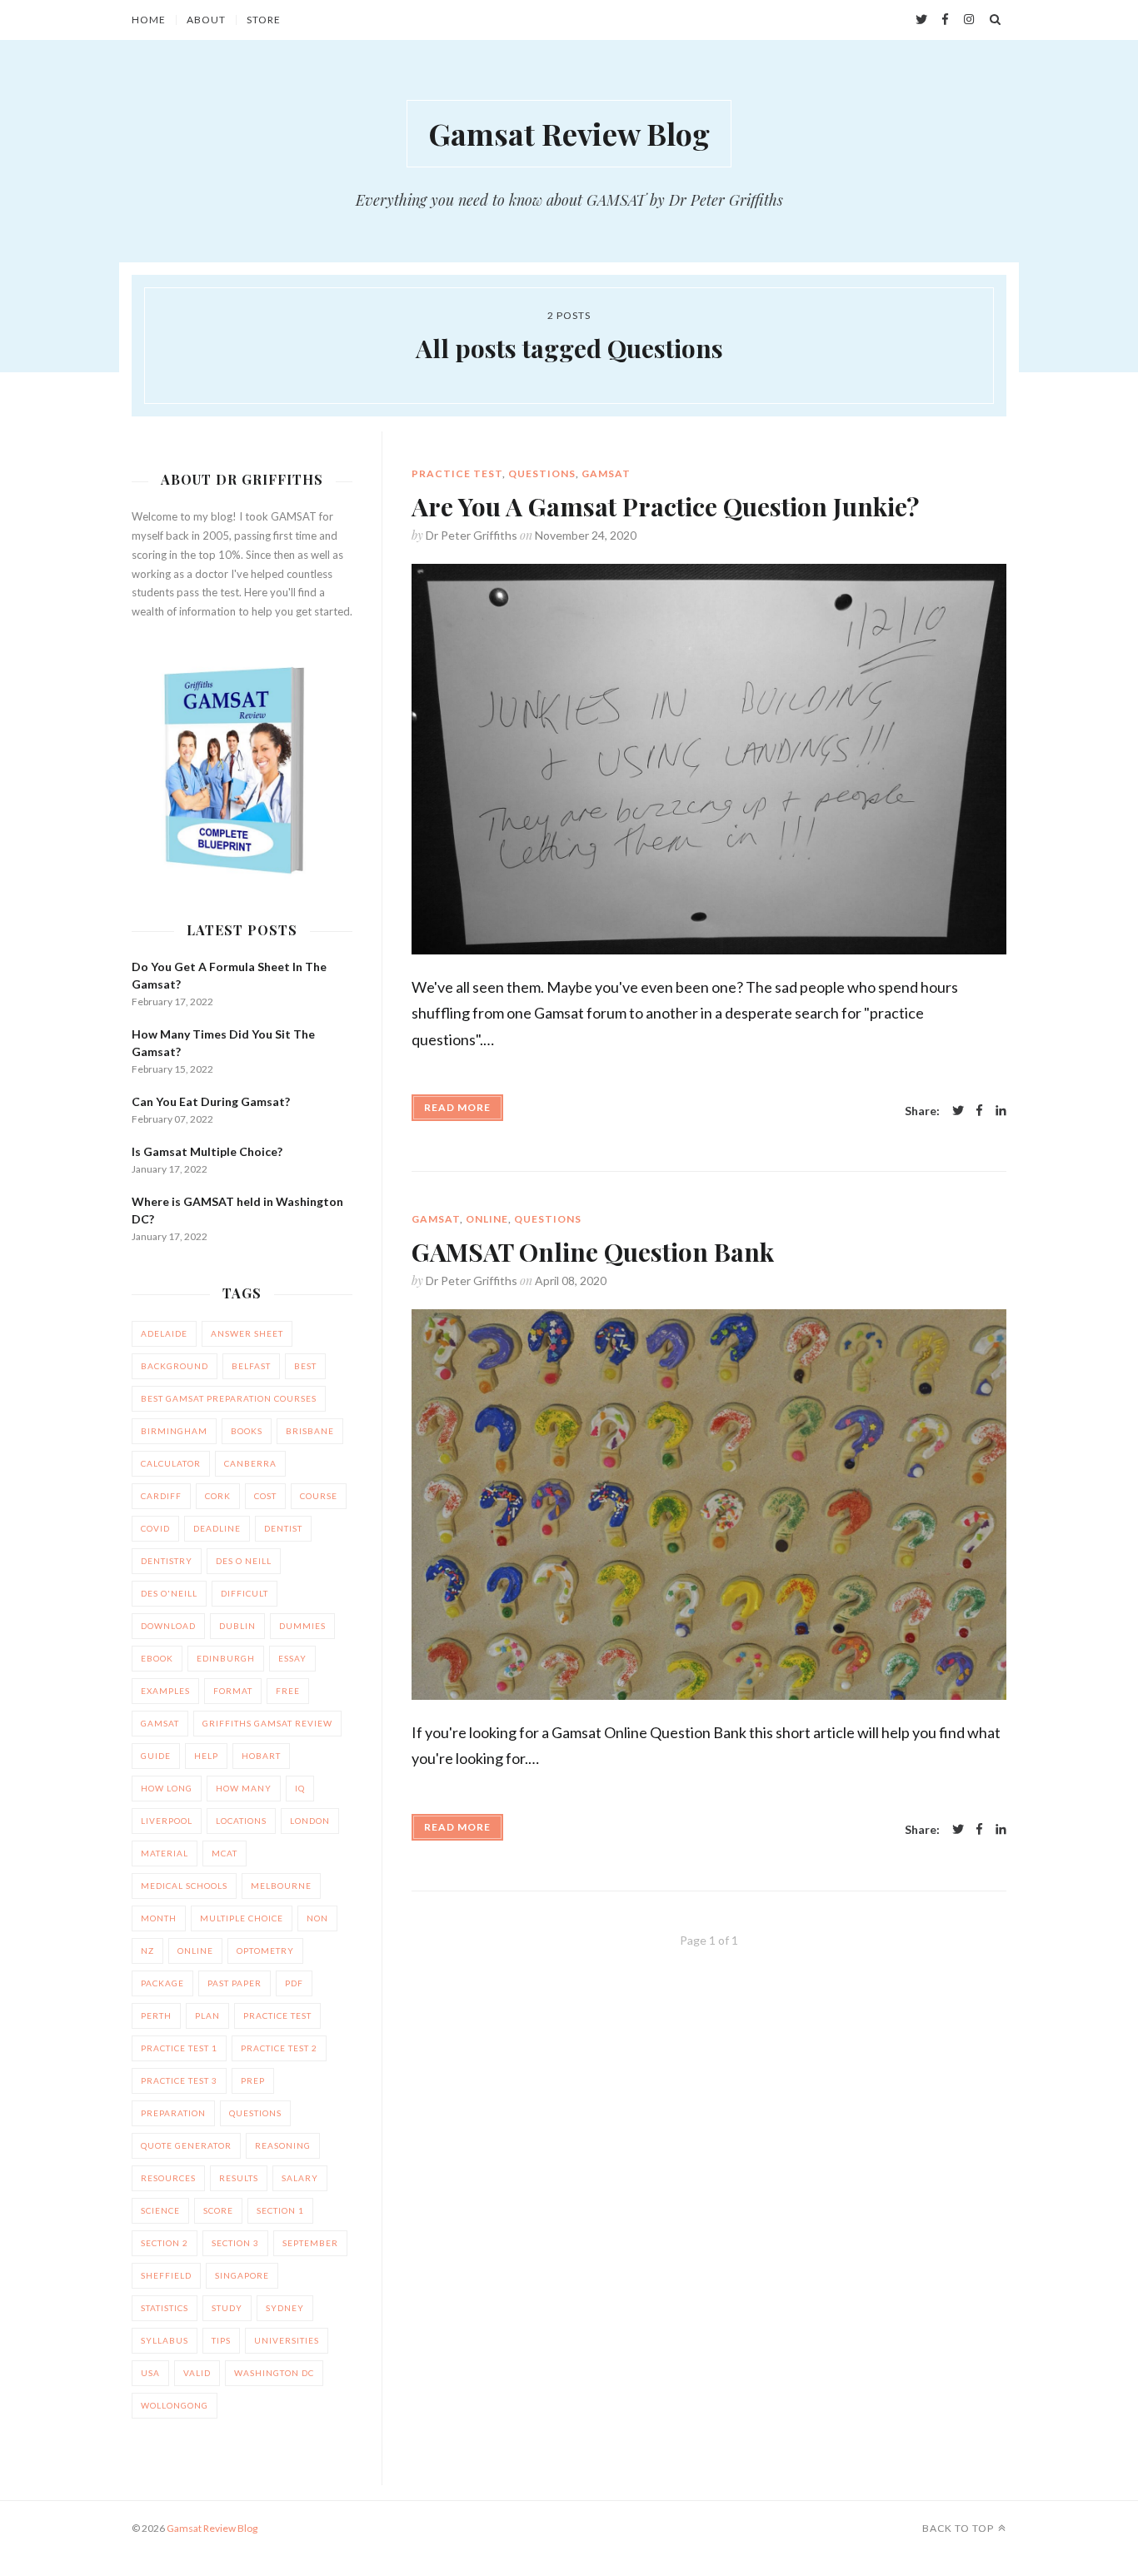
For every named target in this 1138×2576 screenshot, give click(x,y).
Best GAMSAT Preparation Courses (229, 1398)
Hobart (261, 1756)
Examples (165, 1691)
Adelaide (164, 1333)
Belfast (251, 1366)
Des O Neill (244, 1561)
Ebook (157, 1658)
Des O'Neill (169, 1593)
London (310, 1821)
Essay (292, 1658)
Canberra (250, 1463)
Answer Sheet (247, 1333)
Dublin (237, 1626)
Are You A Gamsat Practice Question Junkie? (665, 506)
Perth (156, 2015)
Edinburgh (226, 1658)
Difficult (245, 1593)
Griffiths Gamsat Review (267, 1723)
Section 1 (280, 2210)
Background (175, 1366)
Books (247, 1431)
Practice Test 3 (179, 2080)
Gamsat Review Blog (569, 133)
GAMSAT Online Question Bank (593, 1252)
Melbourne (281, 1886)
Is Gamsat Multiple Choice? (207, 1151)
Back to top (958, 2528)
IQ (300, 1788)
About (206, 20)
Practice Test (457, 473)
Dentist (283, 1528)
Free (288, 1691)
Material (165, 1853)
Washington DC (274, 2373)
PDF (294, 1983)
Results (239, 2178)
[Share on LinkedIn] (1001, 1111)
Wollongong (175, 2405)
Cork (218, 1496)
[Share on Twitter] (958, 1111)
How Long (167, 1788)
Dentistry (167, 1561)
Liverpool (167, 1821)
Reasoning (283, 2145)
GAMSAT (606, 473)
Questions (542, 473)
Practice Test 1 (179, 2048)
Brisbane (310, 1431)
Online (487, 1219)
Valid (197, 2373)
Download (168, 1626)
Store (264, 20)
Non (317, 1918)
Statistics (165, 2308)
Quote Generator (186, 2145)
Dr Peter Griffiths (472, 535)
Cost (265, 1496)
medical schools (184, 1886)
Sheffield (166, 2275)
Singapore (242, 2275)
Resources (168, 2178)
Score (218, 2210)
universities (287, 2340)
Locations (241, 1821)
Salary (300, 2178)
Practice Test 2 (279, 2048)
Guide (156, 1756)
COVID (155, 1528)
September (310, 2243)
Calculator (171, 1463)
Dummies (302, 1626)
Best (305, 1366)
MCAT (225, 1853)
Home (149, 20)
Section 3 (235, 2243)
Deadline (217, 1528)
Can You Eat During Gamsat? (211, 1101)
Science (160, 2210)
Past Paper (235, 1983)
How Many (244, 1788)
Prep (253, 2080)
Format (233, 1691)
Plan (207, 2015)
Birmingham (174, 1431)
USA (150, 2373)
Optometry (265, 1951)
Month (159, 1918)
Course (319, 1496)
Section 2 (165, 2243)
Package (162, 1983)
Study (227, 2308)
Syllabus (165, 2340)
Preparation (173, 2113)
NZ (147, 1951)
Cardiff (161, 1496)
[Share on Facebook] (980, 1111)
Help (206, 1756)
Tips (221, 2340)
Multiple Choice (242, 1918)
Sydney (285, 2308)
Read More (457, 1107)
